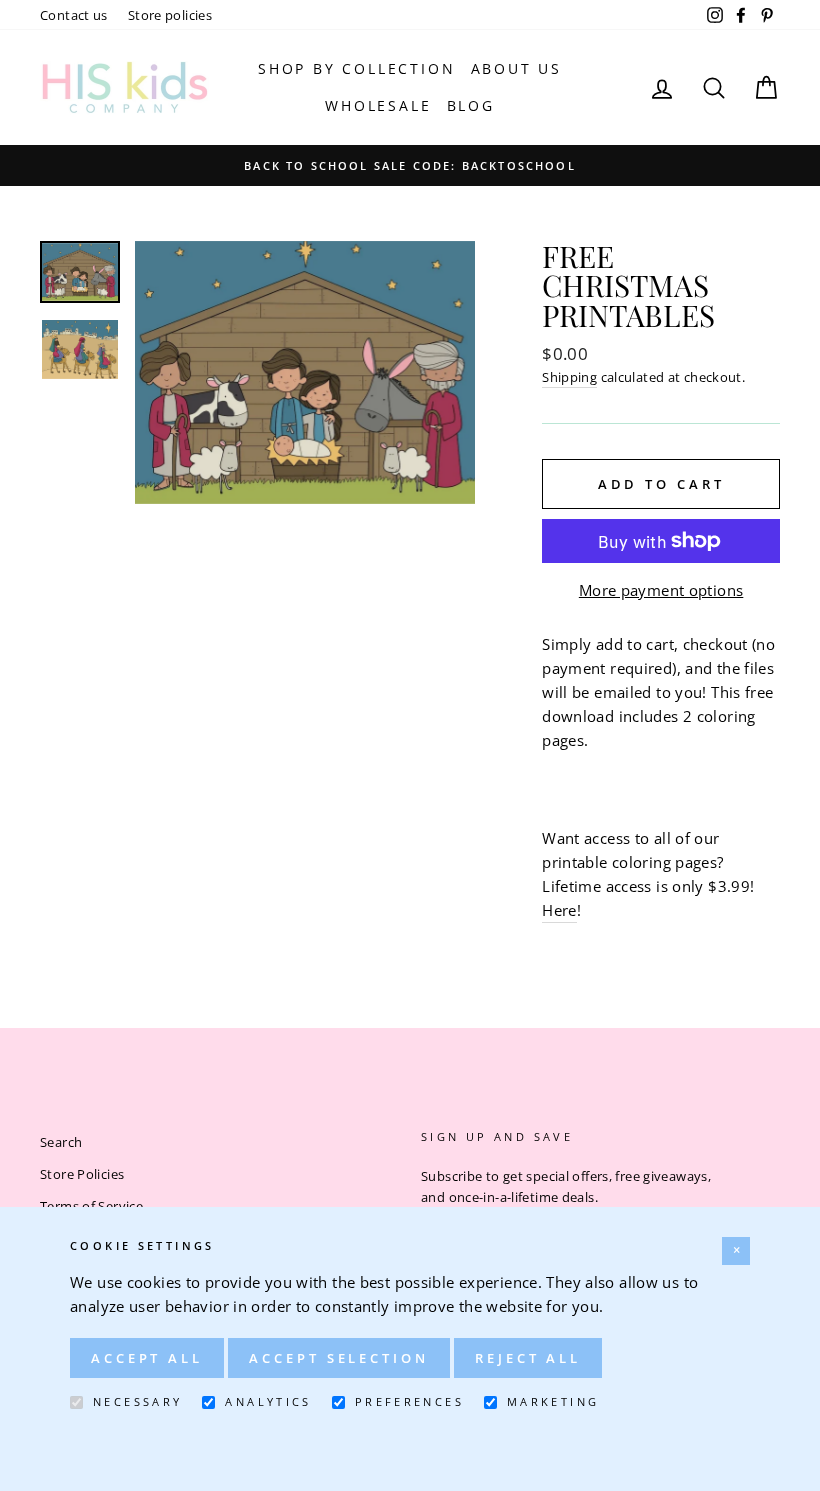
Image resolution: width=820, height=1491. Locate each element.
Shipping (569, 377)
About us (516, 68)
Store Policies (82, 1174)
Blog (471, 105)
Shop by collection (356, 68)
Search (61, 1142)
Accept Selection (338, 1358)
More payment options (661, 590)
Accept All (147, 1358)
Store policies (170, 15)
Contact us (74, 15)
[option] (410, 165)
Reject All (528, 1358)
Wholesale (378, 105)
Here (559, 910)
